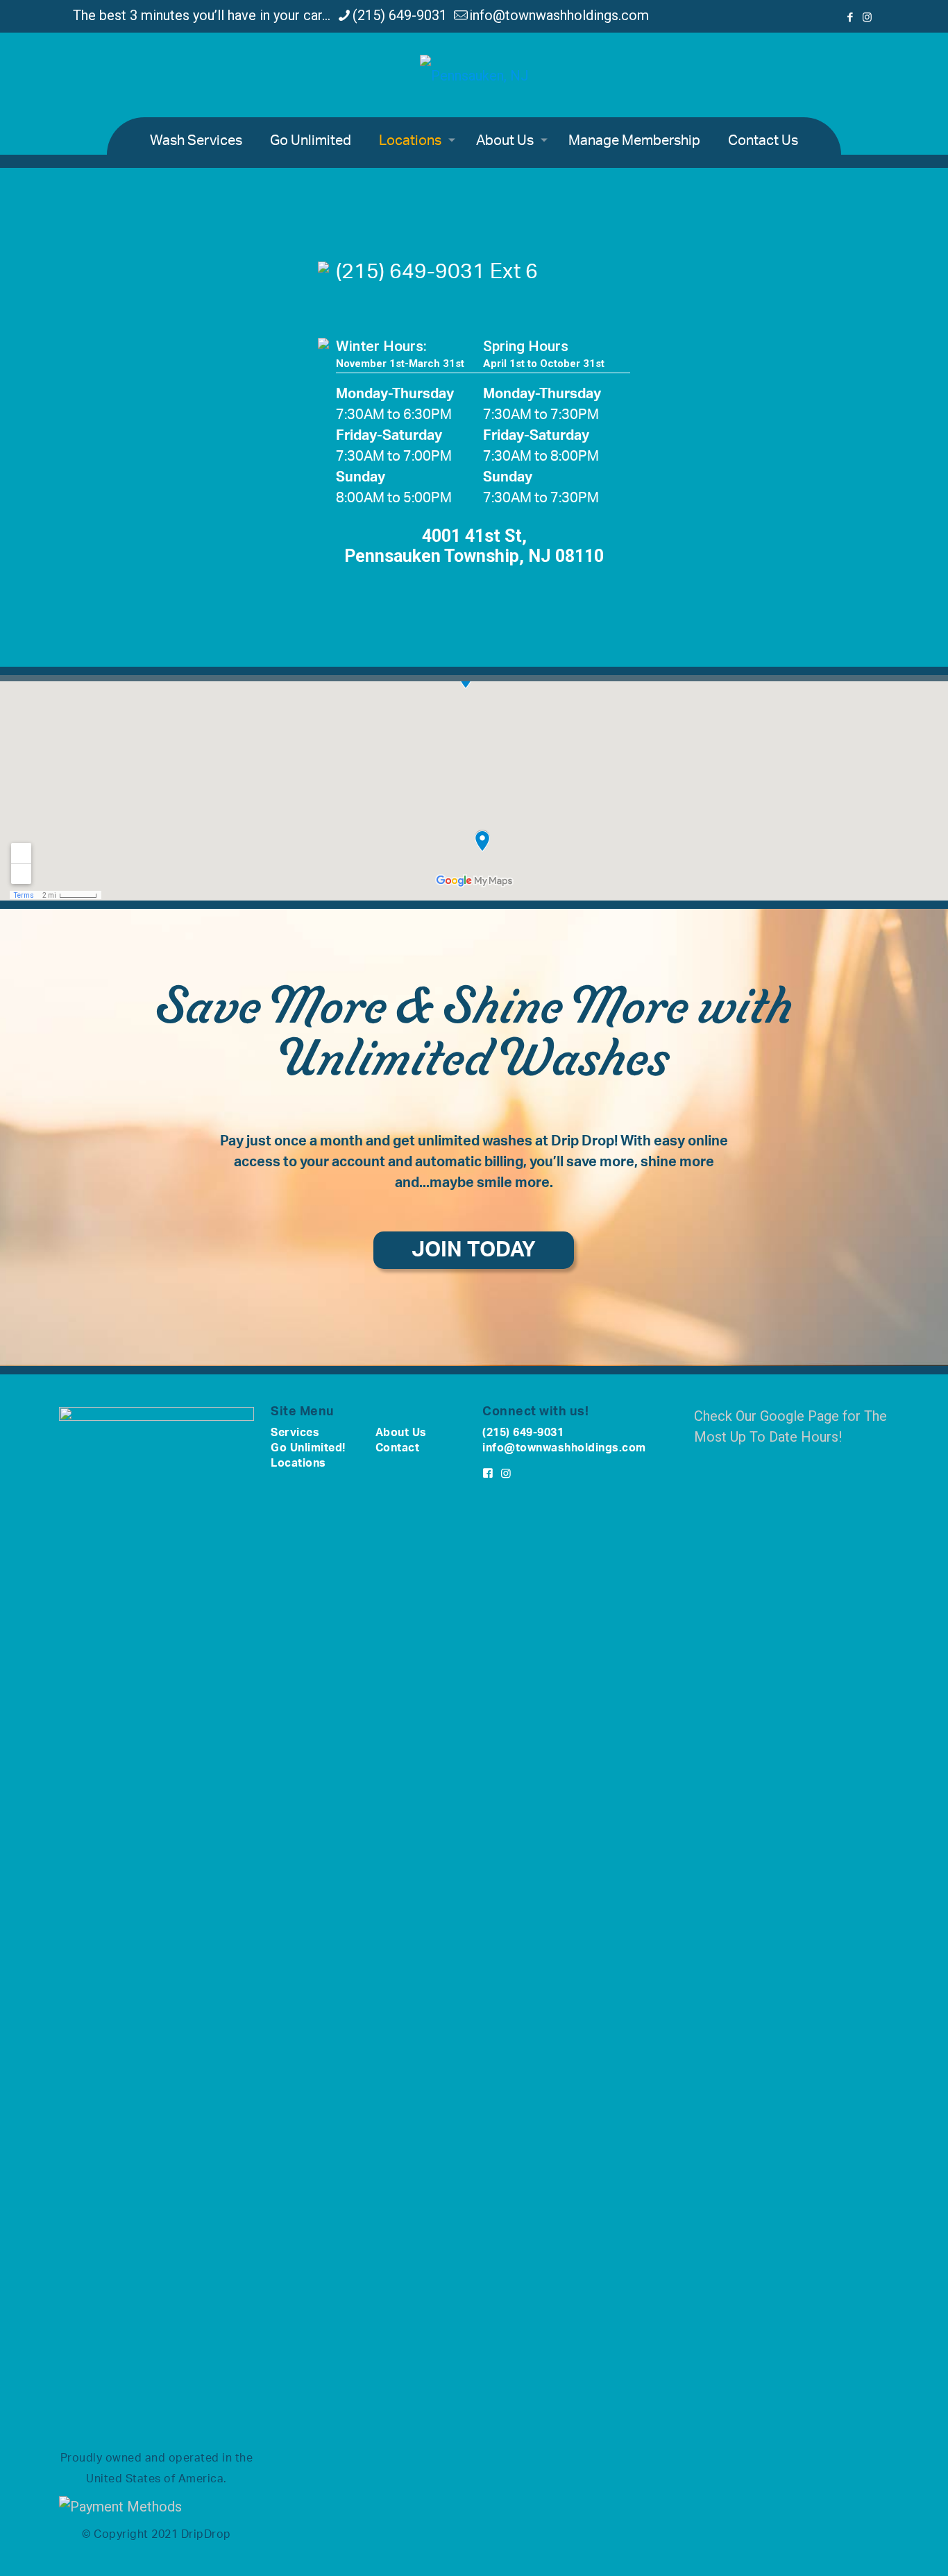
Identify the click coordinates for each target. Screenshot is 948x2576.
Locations (298, 1463)
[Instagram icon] (867, 17)
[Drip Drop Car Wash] (474, 75)
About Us (401, 1433)
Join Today (474, 1250)
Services (295, 1433)
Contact (398, 1448)
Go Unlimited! (308, 1448)
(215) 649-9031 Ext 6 (437, 272)
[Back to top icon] (881, 2548)
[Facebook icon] (850, 17)
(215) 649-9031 (400, 15)
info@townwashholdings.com (559, 15)
